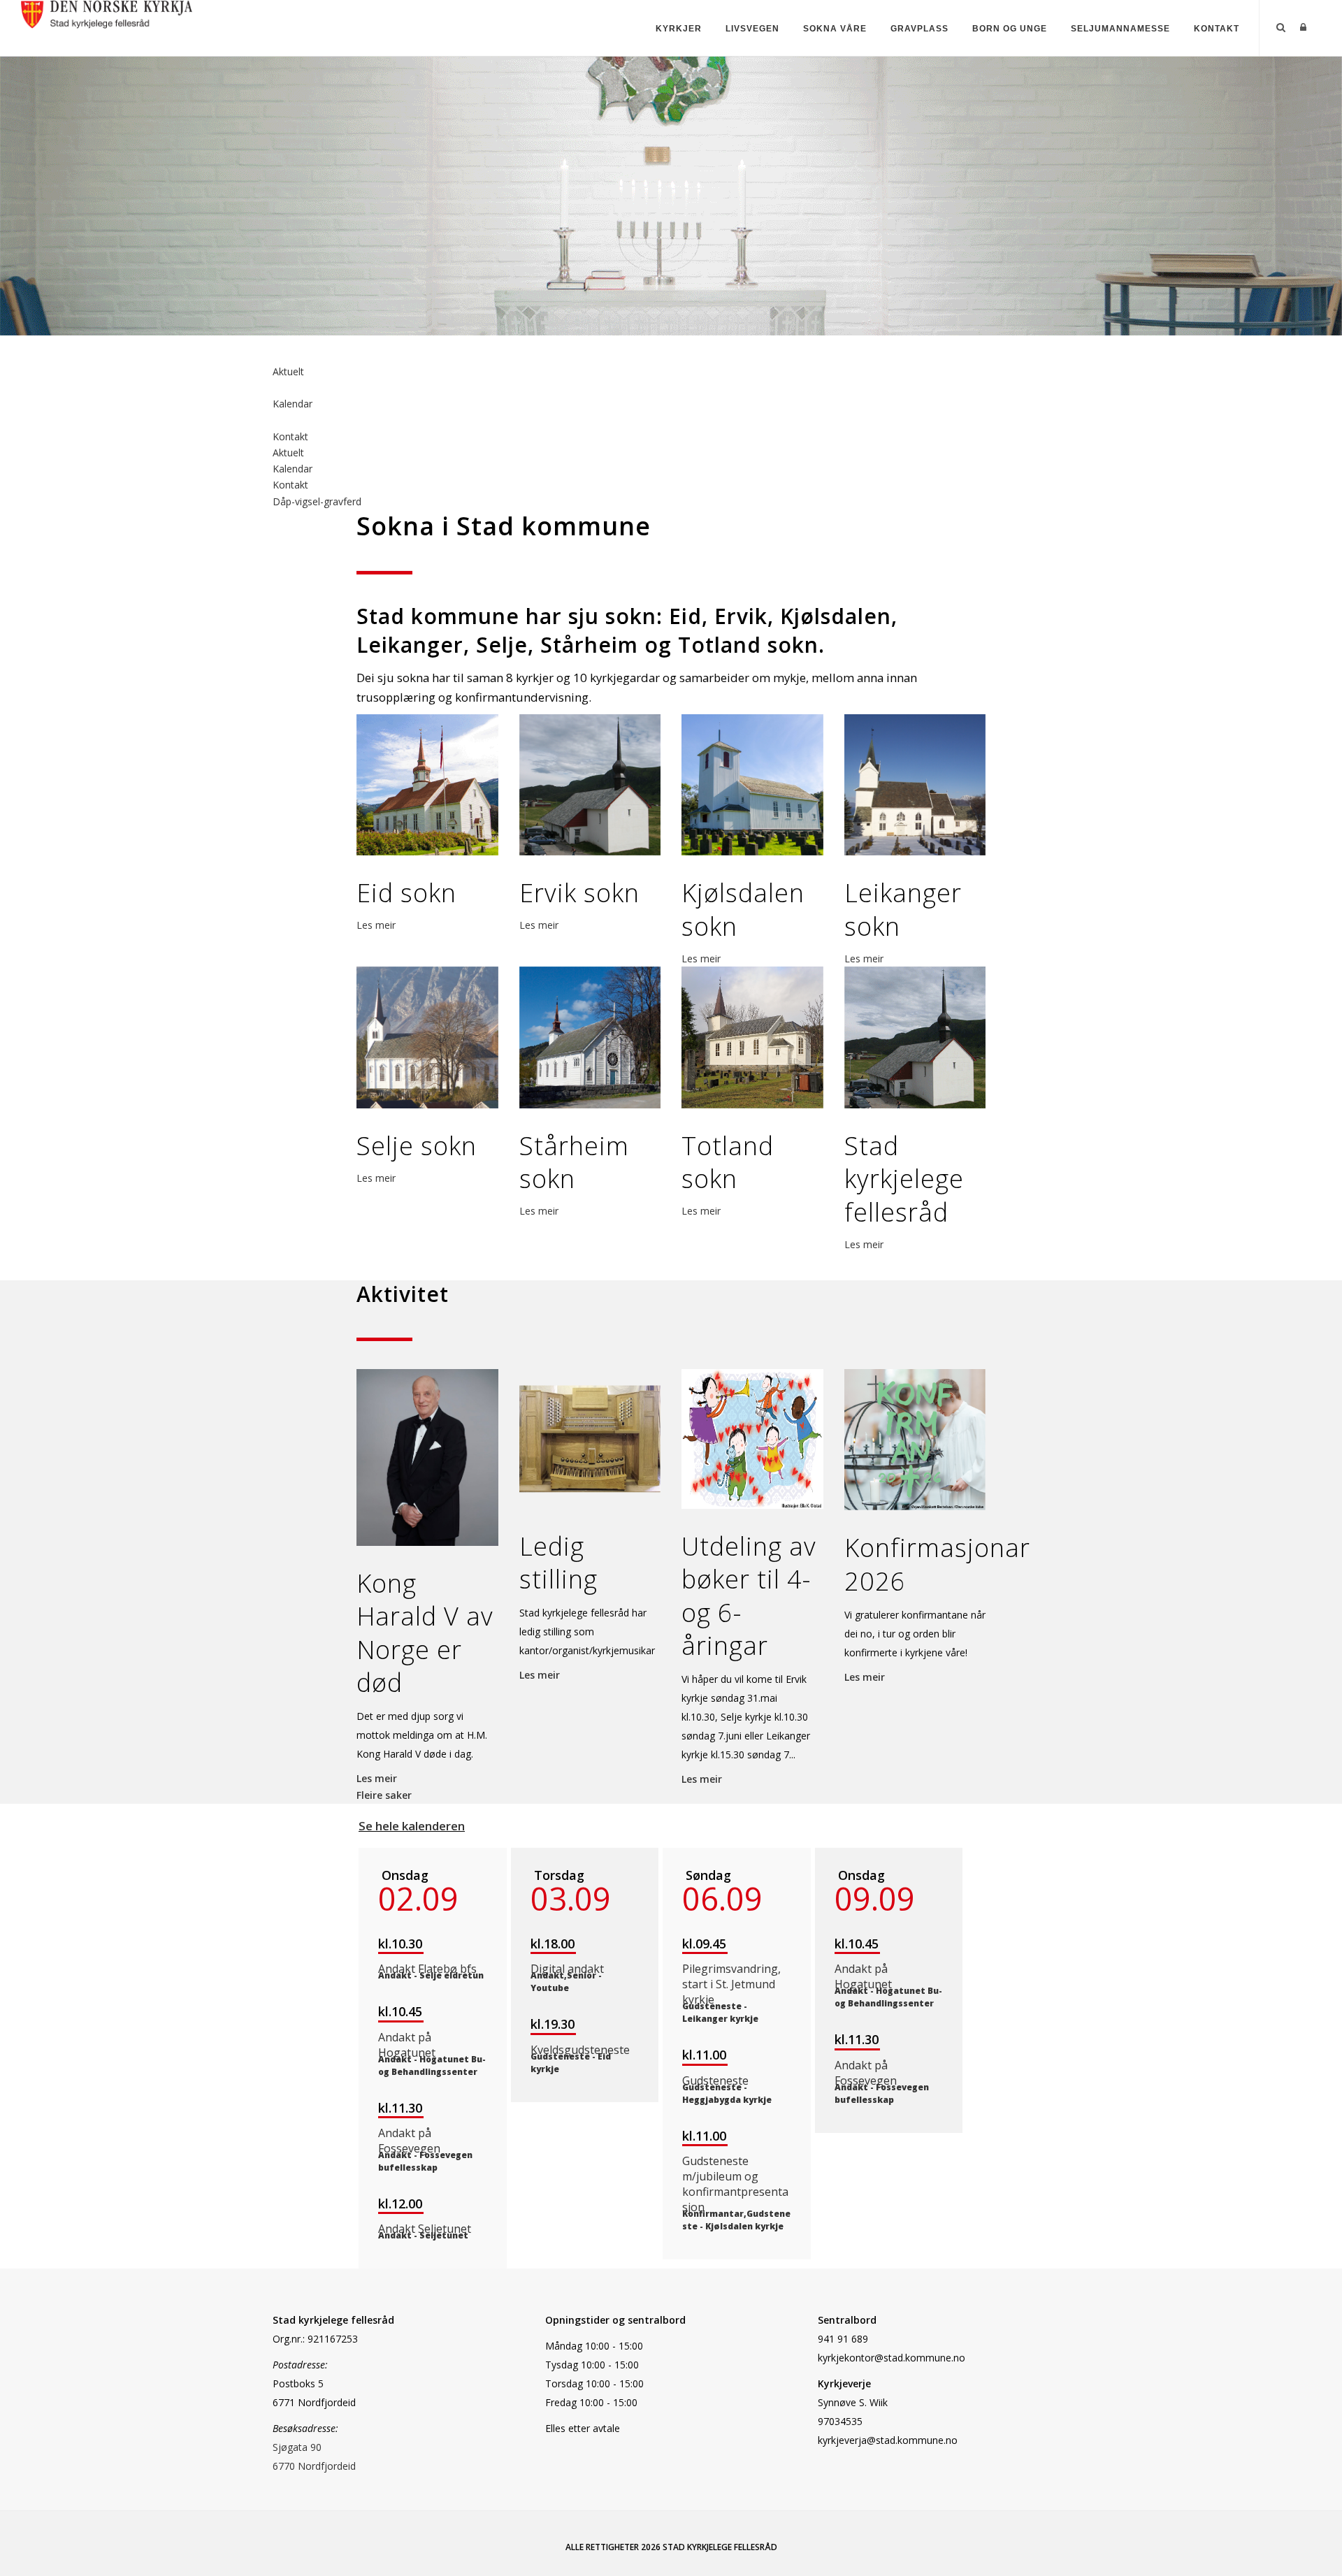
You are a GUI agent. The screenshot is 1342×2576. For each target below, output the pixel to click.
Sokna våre (835, 29)
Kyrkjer (679, 29)
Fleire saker (384, 1795)
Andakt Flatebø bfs (427, 1969)
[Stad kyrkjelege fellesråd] (107, 13)
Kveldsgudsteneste (580, 2050)
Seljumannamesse (1120, 29)
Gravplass (919, 29)
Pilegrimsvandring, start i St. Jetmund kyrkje (731, 1984)
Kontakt (1217, 29)
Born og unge (1010, 29)
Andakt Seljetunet (425, 2229)
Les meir (376, 925)
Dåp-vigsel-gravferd (317, 501)
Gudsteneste (715, 2081)
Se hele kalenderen (412, 1826)
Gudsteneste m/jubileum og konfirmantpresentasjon (735, 2184)
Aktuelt (288, 371)
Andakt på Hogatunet (407, 2045)
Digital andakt (567, 1969)
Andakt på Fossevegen (409, 2141)
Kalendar (293, 404)
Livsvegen (752, 29)
